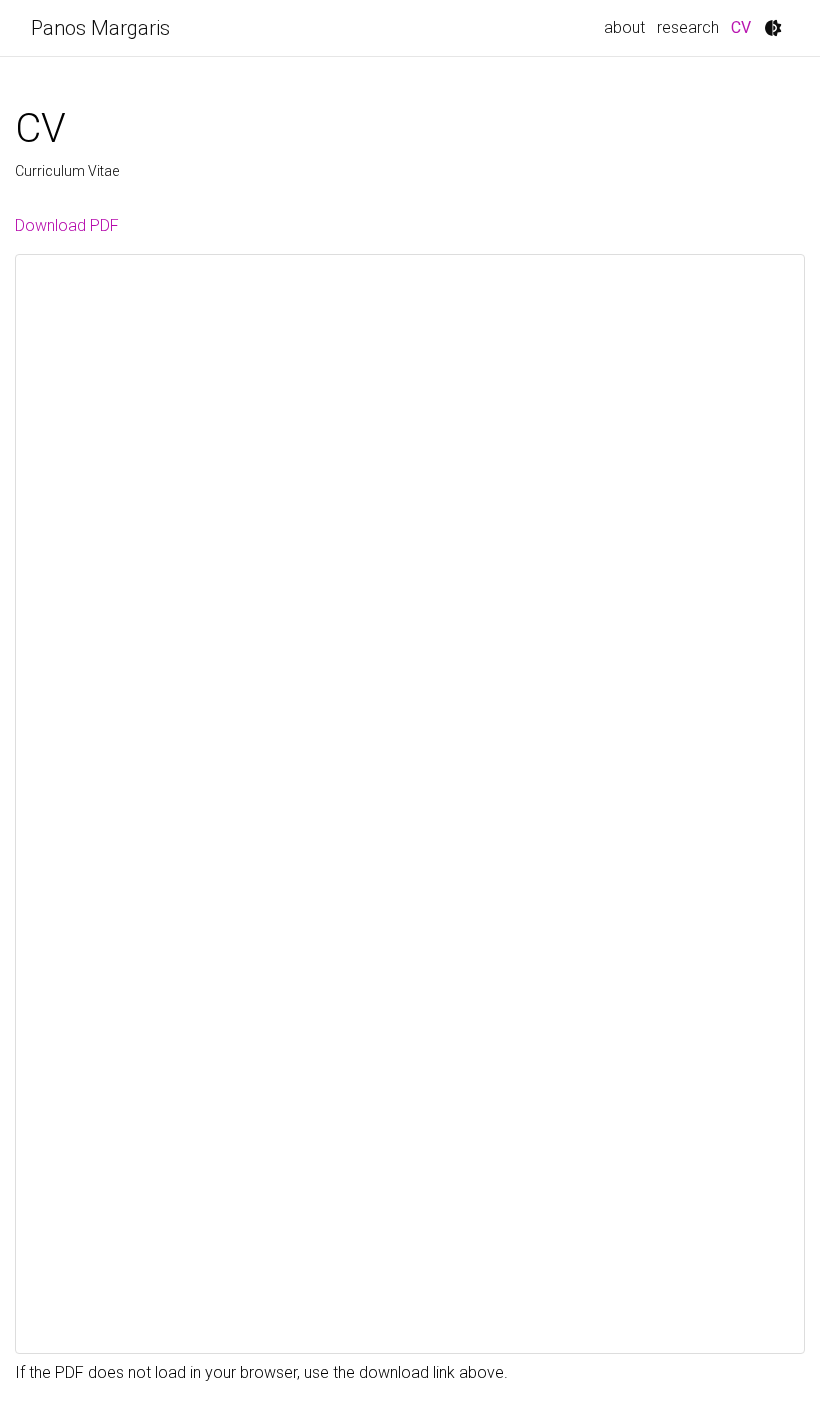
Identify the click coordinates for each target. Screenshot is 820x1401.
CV (744, 27)
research (688, 27)
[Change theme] (773, 28)
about (624, 27)
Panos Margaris (100, 28)
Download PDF (67, 225)
